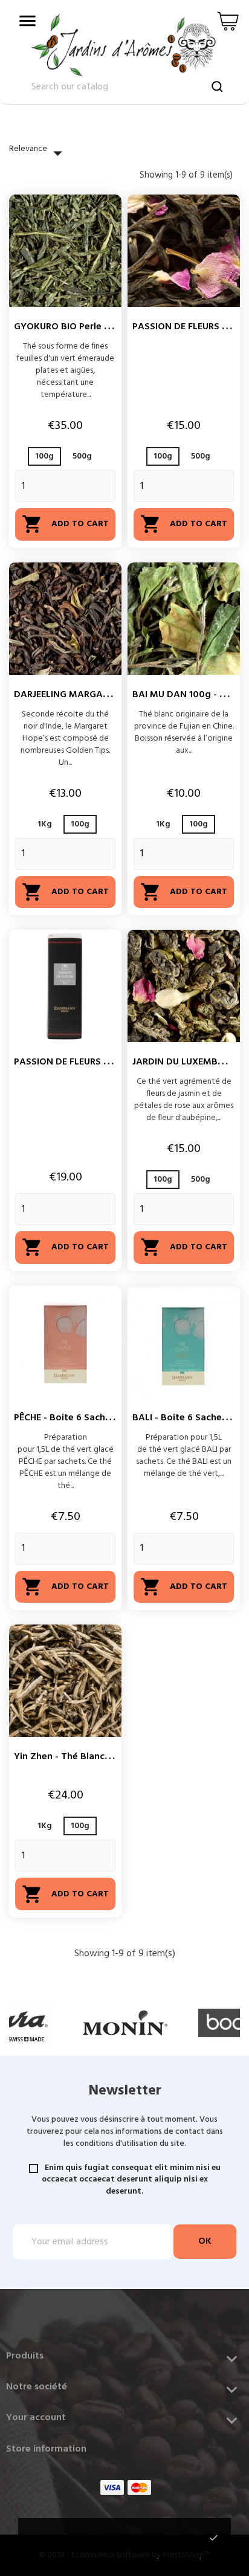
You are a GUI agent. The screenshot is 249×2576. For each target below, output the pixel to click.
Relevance (39, 153)
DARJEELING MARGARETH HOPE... (86, 695)
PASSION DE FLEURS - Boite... (77, 1062)
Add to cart (65, 524)
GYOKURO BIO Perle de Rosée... (83, 327)
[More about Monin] (125, 2023)
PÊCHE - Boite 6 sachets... (70, 1418)
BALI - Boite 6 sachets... (185, 1418)
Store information (46, 2449)
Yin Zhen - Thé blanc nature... (79, 1757)
